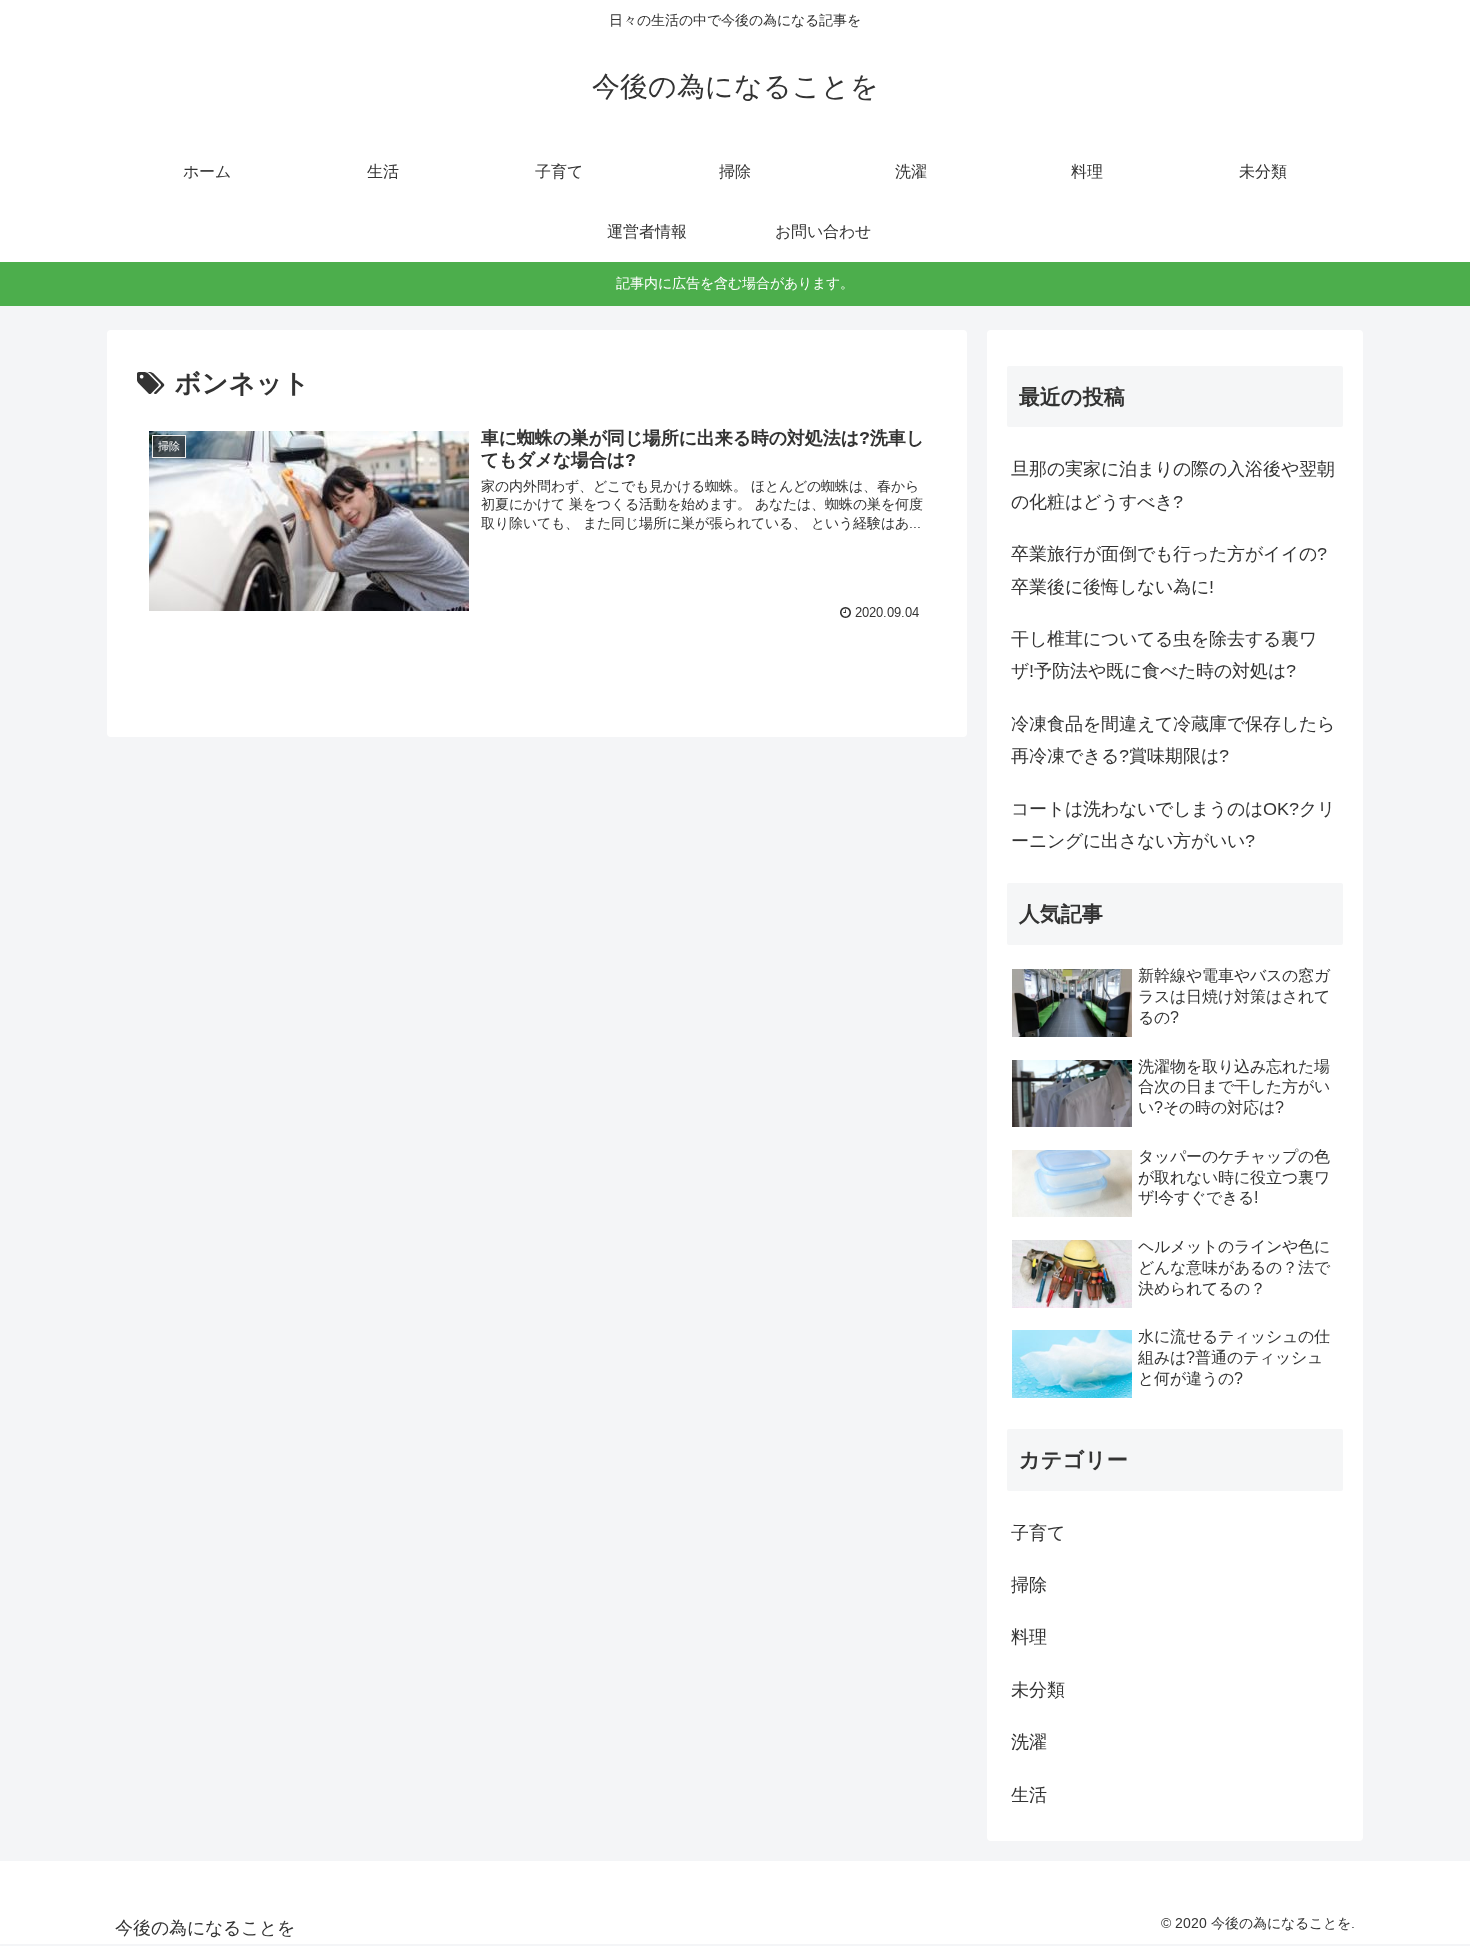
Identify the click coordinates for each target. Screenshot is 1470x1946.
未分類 (1038, 1690)
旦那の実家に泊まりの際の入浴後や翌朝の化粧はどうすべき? (1173, 485)
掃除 (1029, 1585)
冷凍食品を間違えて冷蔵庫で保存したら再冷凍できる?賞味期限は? (1173, 740)
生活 (1029, 1795)
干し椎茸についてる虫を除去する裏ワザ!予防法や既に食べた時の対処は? (1164, 655)
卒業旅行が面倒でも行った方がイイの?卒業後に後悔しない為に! (1169, 570)
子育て (1038, 1533)
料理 (1029, 1637)
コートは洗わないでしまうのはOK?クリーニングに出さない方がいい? (1173, 825)
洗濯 (1029, 1742)
